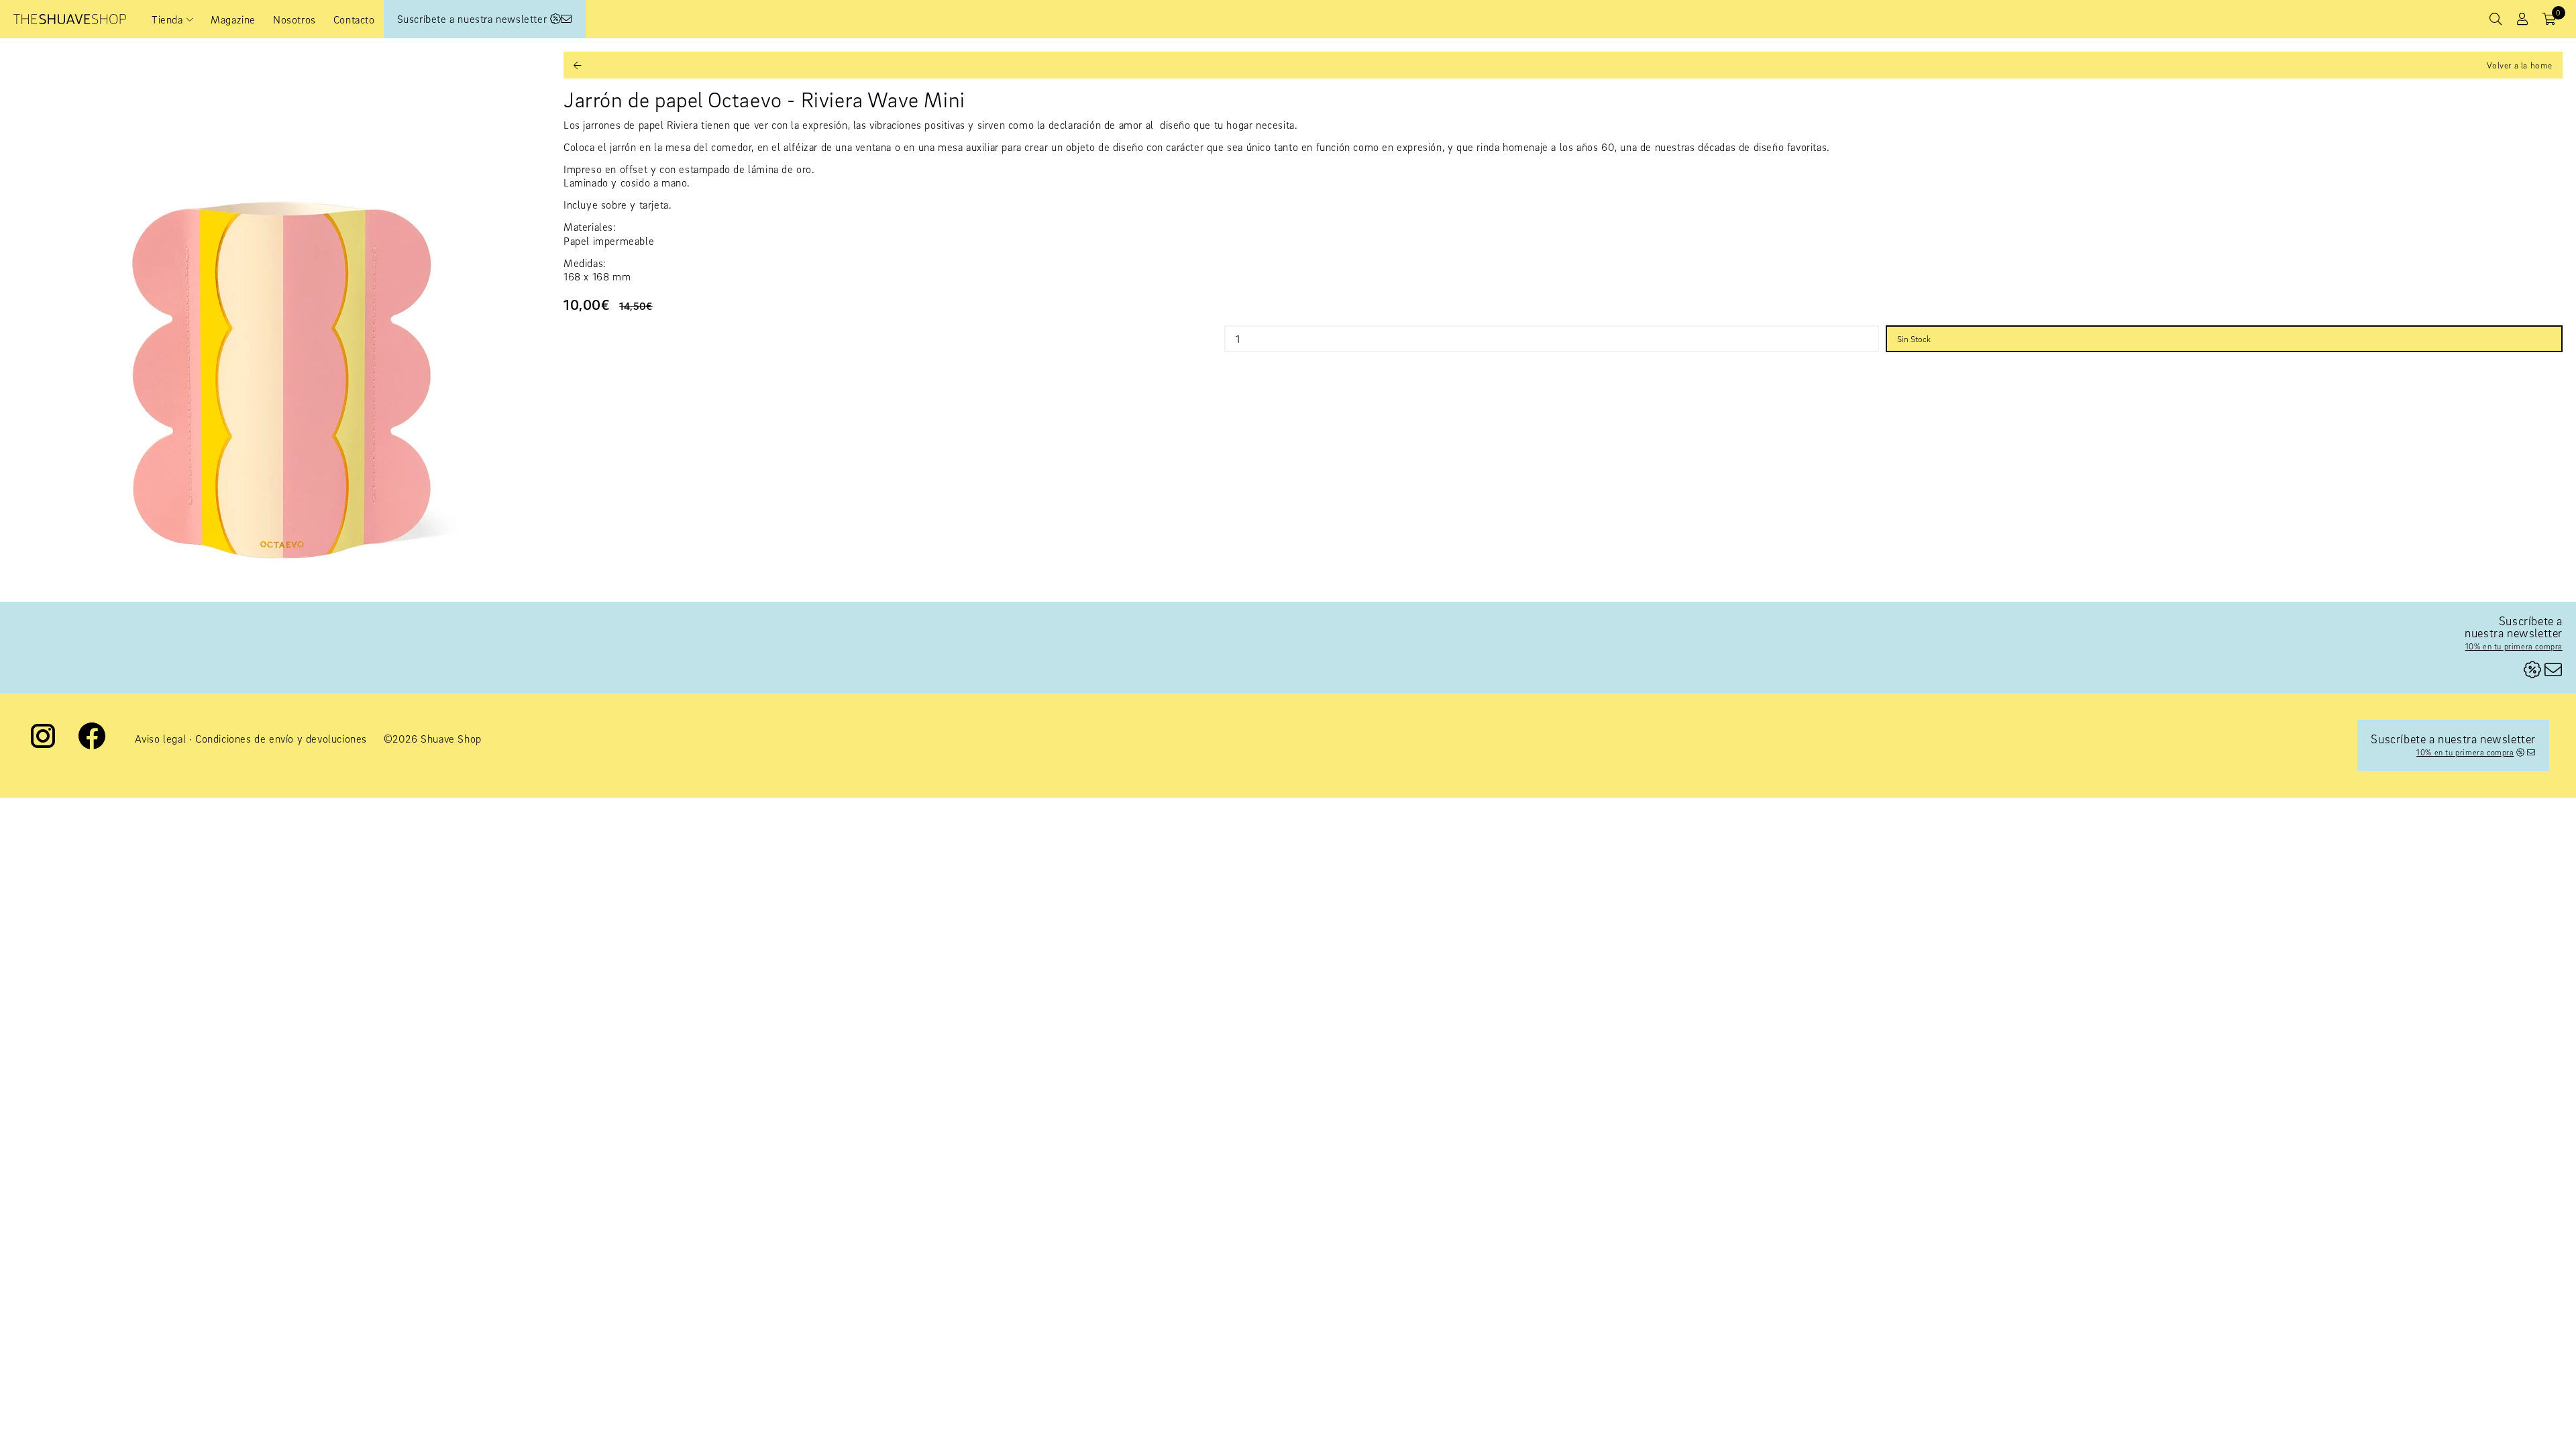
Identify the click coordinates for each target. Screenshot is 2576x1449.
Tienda (167, 19)
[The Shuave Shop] (70, 19)
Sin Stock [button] (1914, 339)
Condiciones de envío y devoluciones (281, 739)
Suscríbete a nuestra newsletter (474, 19)
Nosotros (294, 19)
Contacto (354, 19)
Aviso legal (161, 739)
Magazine (233, 19)
